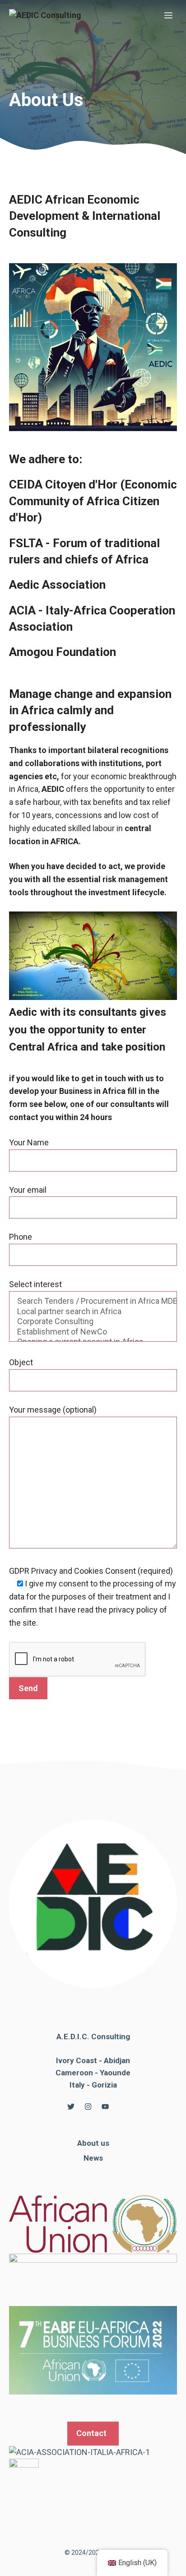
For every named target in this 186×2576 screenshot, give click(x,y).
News (93, 2158)
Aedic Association (57, 585)
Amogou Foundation (63, 652)
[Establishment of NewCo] (93, 1332)
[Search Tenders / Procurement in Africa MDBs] (93, 1301)
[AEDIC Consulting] (45, 16)
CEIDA (63, 484)
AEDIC (85, 216)
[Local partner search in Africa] (93, 1312)
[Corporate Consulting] (93, 1322)
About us (93, 2143)
